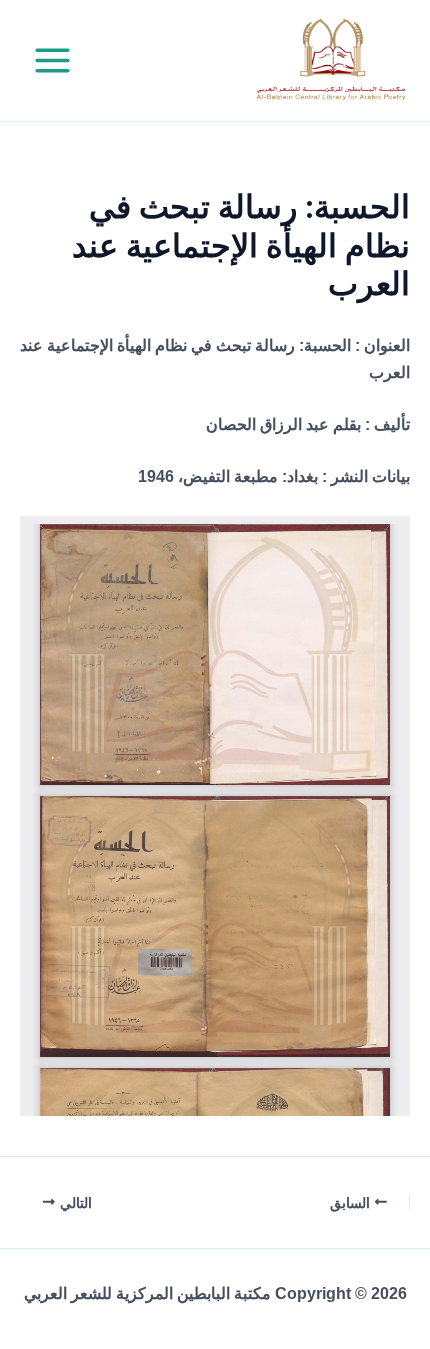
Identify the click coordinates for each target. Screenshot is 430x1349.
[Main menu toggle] (52, 60)
